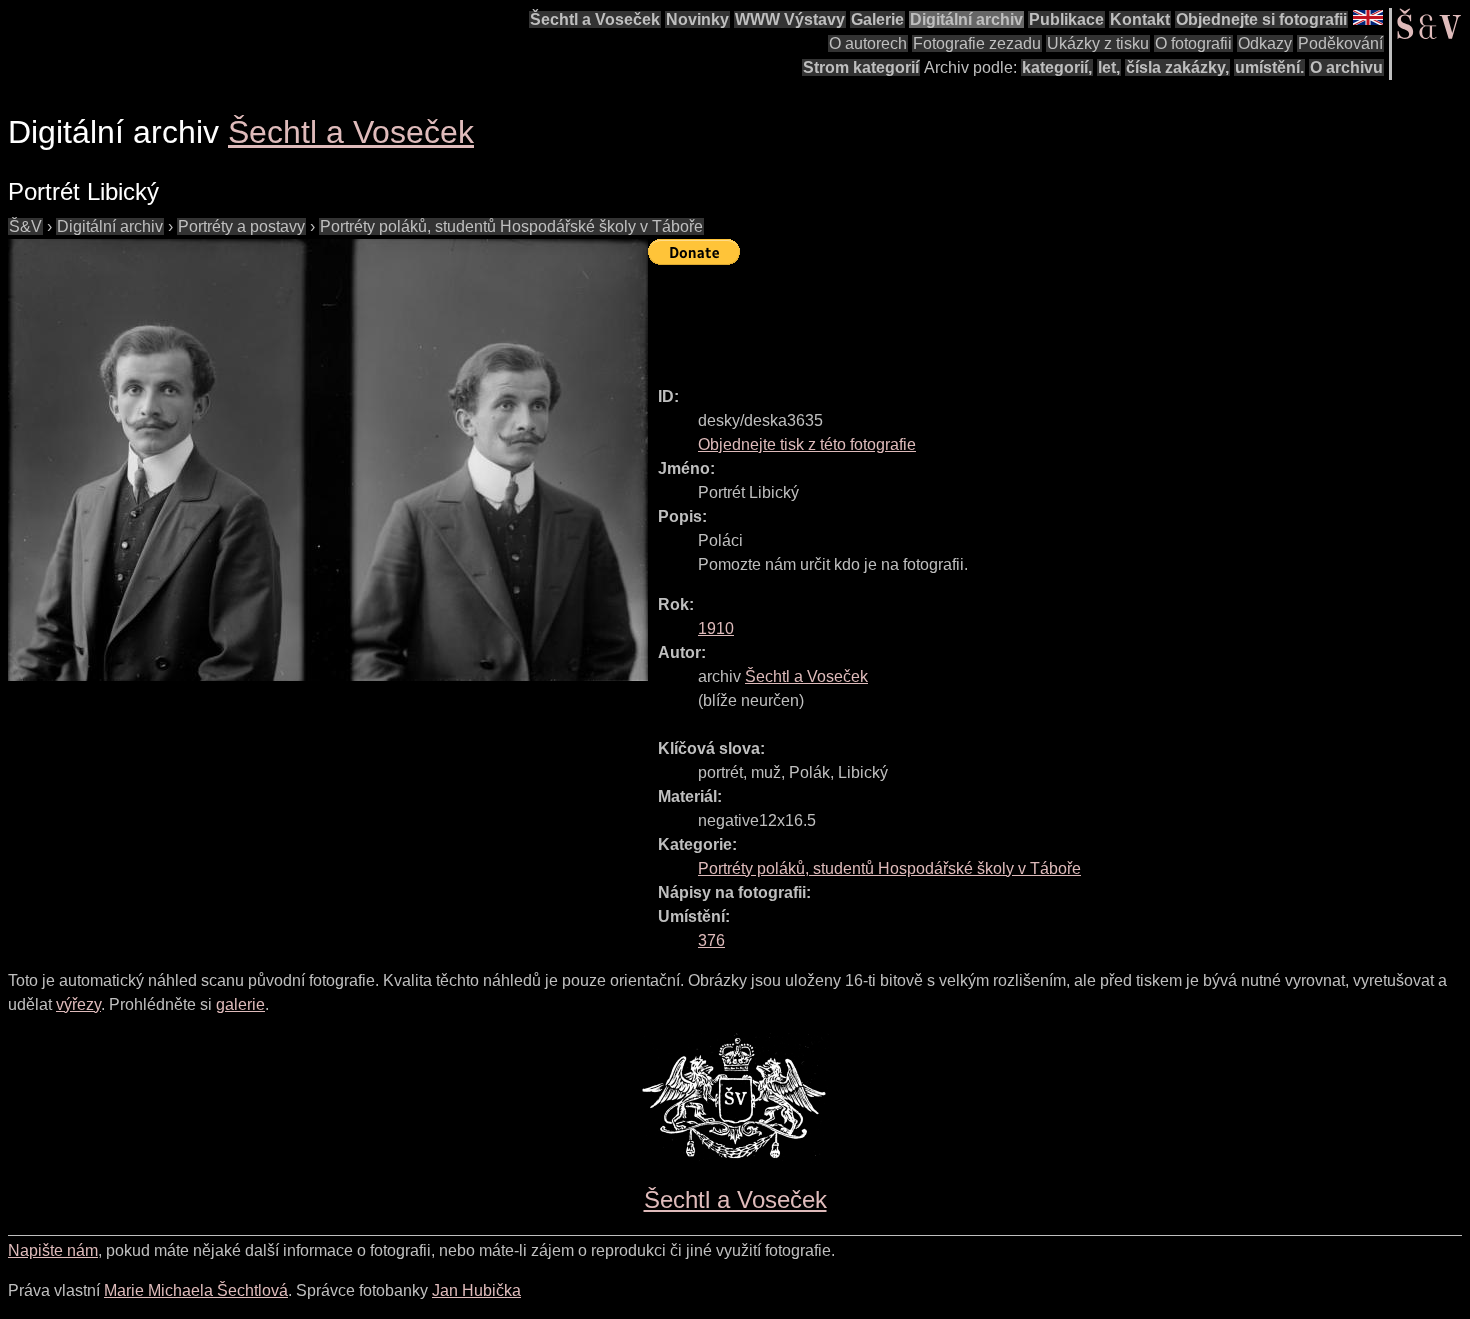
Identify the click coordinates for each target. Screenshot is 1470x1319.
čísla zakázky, (1177, 67)
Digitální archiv (966, 19)
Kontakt (1140, 19)
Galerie (877, 19)
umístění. (1269, 67)
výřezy (78, 1004)
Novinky (697, 19)
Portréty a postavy (241, 226)
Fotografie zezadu (977, 43)
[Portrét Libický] (328, 460)
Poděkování (1340, 43)
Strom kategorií (861, 67)
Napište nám (53, 1250)
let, (1109, 67)
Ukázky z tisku (1098, 43)
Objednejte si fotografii (1261, 19)
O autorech (868, 43)
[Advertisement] (1012, 317)
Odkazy (1265, 43)
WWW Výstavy (790, 19)
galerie (240, 1004)
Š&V (25, 226)
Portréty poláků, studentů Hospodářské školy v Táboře (511, 226)
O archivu (1346, 67)
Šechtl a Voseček (595, 19)
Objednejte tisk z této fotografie (807, 444)
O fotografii (1193, 43)
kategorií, (1057, 67)
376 (711, 940)
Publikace (1066, 19)
